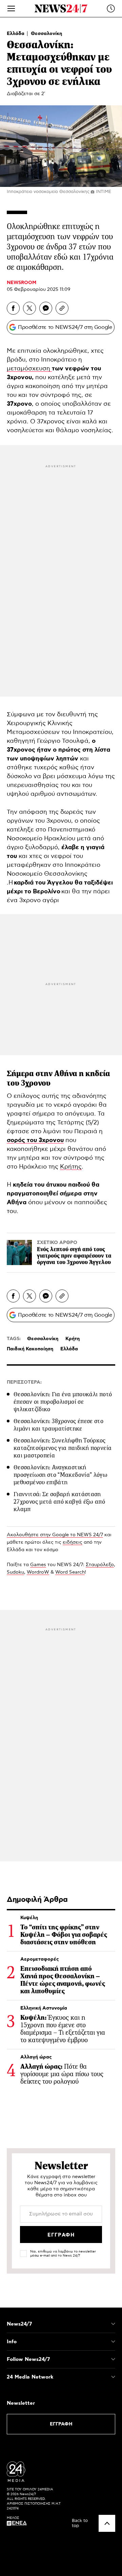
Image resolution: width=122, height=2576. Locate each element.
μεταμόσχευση (29, 369)
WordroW (38, 1572)
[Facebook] (13, 308)
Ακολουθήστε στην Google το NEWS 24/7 (55, 1535)
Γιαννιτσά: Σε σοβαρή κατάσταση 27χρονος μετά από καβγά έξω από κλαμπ (59, 1502)
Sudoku (15, 1572)
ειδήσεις (73, 1542)
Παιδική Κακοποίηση (30, 1349)
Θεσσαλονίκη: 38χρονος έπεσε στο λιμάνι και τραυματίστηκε (58, 1425)
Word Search (70, 1572)
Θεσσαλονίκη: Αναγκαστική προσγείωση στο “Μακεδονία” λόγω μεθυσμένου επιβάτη (60, 1475)
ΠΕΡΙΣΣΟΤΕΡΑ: (24, 1382)
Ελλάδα (16, 34)
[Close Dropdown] (113, 2324)
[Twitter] (29, 308)
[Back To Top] (107, 2523)
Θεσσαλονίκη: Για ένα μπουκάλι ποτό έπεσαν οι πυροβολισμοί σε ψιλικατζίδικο (63, 1402)
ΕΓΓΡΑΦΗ (61, 2424)
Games (38, 1565)
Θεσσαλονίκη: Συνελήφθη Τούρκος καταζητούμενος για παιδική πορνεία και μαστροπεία (63, 1448)
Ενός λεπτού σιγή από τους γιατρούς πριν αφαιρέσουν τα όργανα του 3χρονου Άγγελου (74, 1256)
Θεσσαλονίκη (46, 34)
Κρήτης (71, 1167)
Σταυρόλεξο (100, 1565)
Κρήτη (73, 1339)
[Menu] (11, 8)
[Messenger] (46, 308)
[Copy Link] (62, 308)
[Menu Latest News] (111, 8)
